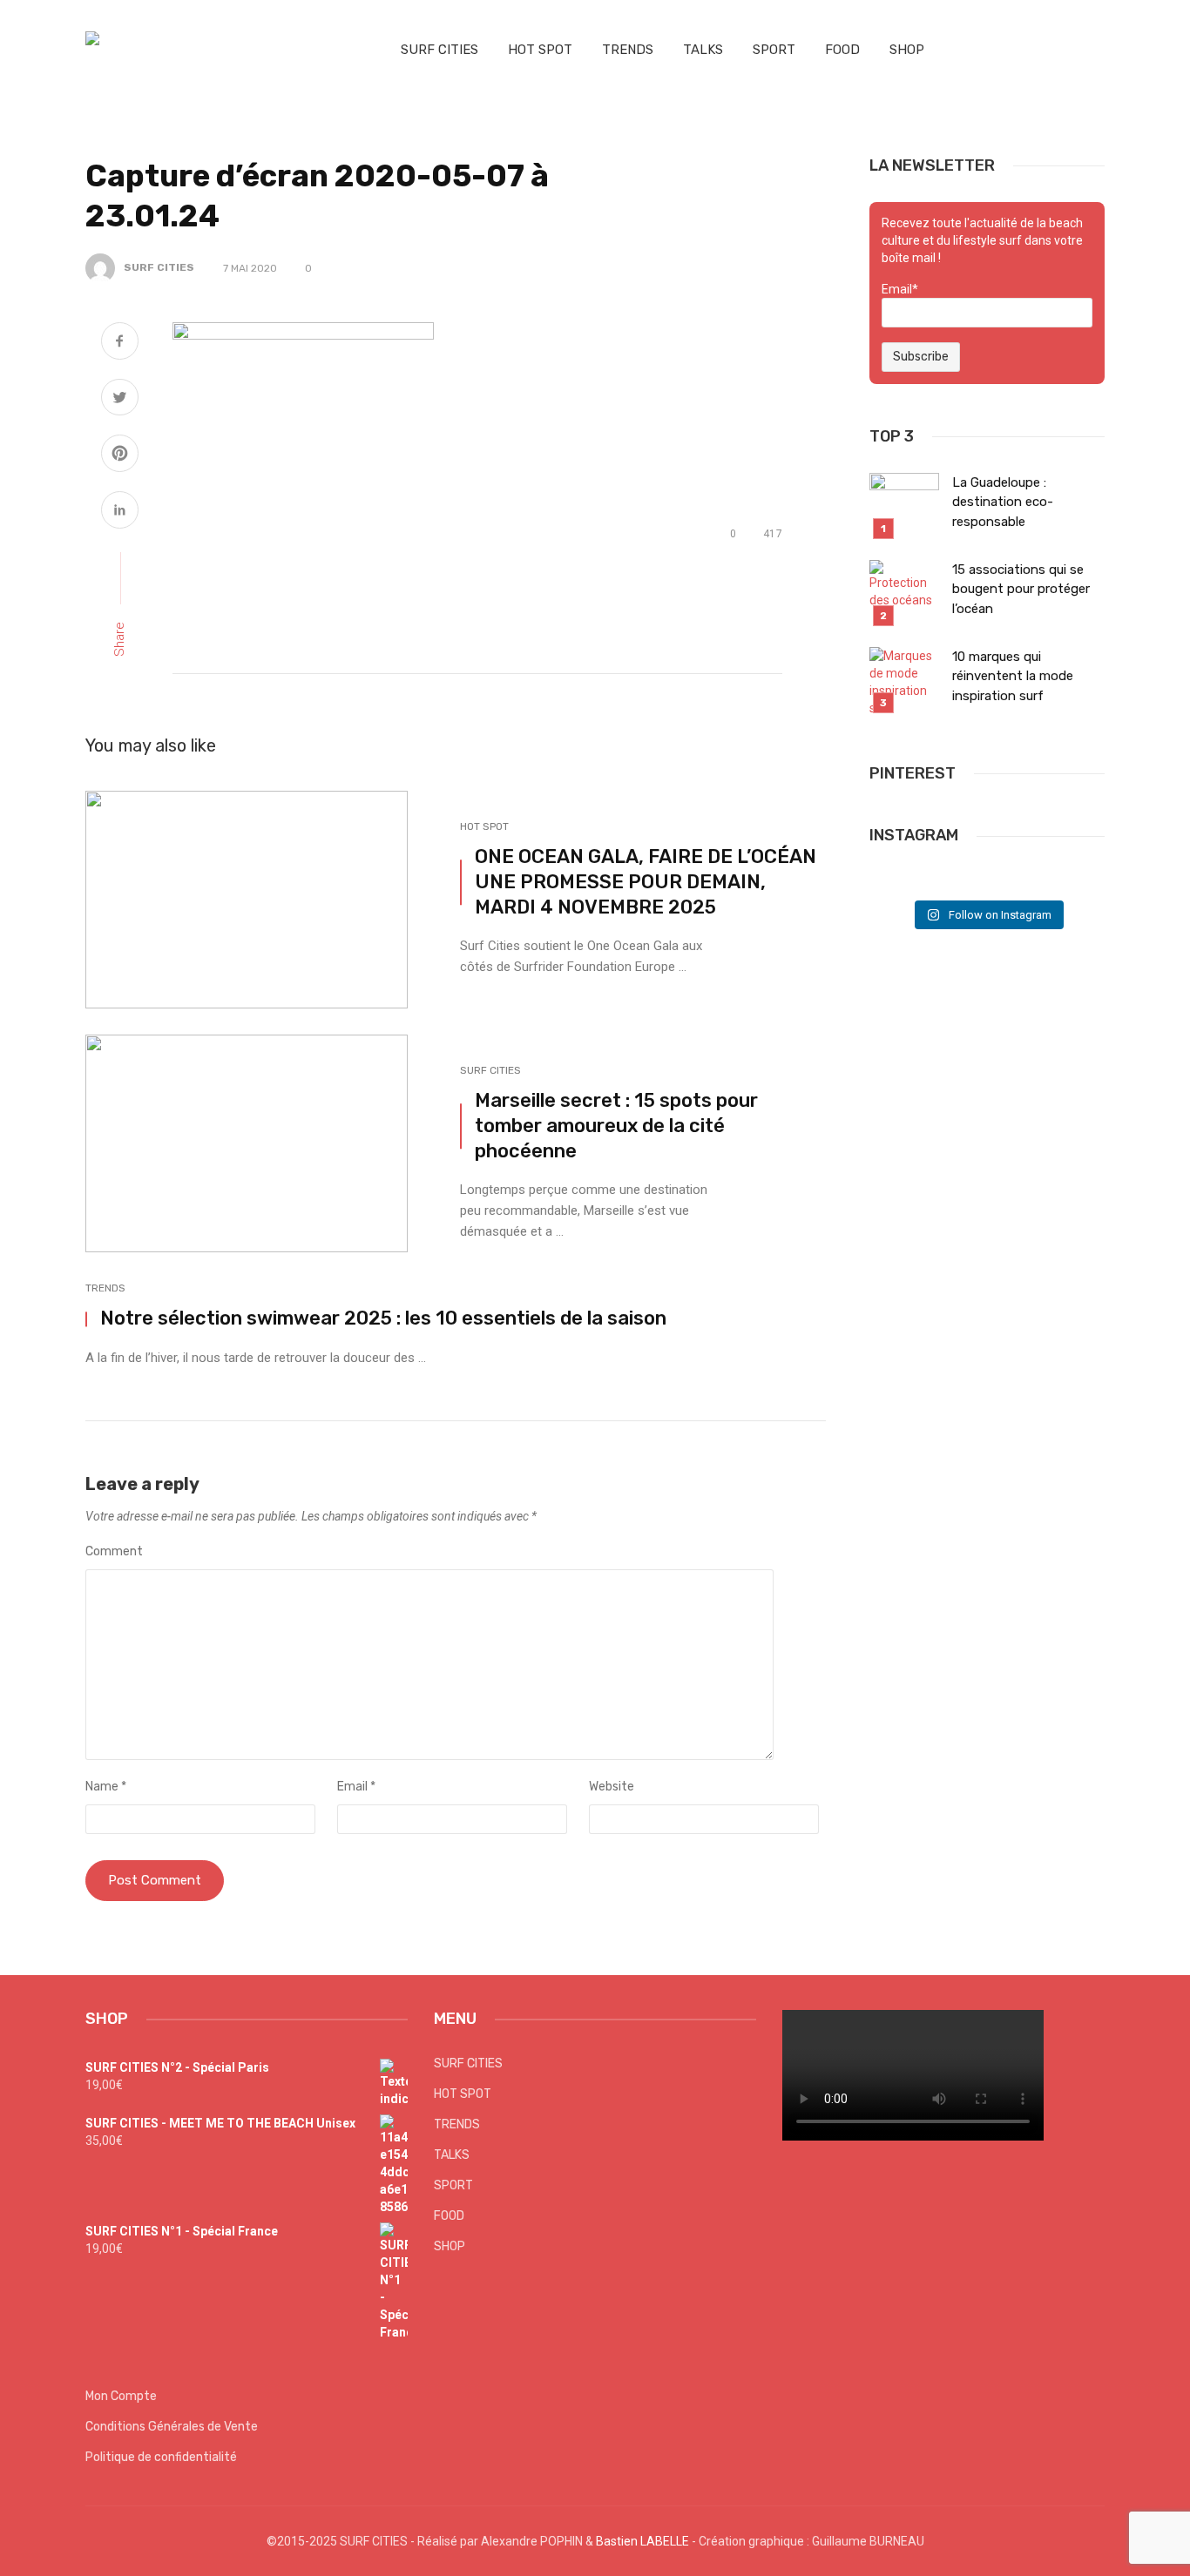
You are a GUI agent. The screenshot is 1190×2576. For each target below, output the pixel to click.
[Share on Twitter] (120, 400)
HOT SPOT (540, 50)
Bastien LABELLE (642, 2541)
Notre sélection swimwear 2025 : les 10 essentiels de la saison (383, 1318)
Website (612, 1787)
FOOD (842, 50)
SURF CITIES (439, 50)
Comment (114, 1551)
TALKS (703, 50)
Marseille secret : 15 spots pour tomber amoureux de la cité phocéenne (616, 1125)
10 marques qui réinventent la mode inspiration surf (1013, 676)
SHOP (907, 50)
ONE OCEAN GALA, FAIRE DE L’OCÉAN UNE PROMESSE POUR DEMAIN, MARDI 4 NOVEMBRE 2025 (646, 881)
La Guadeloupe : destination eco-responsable (1003, 502)
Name (106, 1787)
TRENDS (628, 50)
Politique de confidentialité (161, 2457)
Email (356, 1787)
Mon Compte (121, 2396)
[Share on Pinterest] (120, 455)
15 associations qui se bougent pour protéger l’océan (1021, 589)
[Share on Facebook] (120, 343)
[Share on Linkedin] (120, 512)
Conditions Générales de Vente (172, 2427)
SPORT (774, 50)
